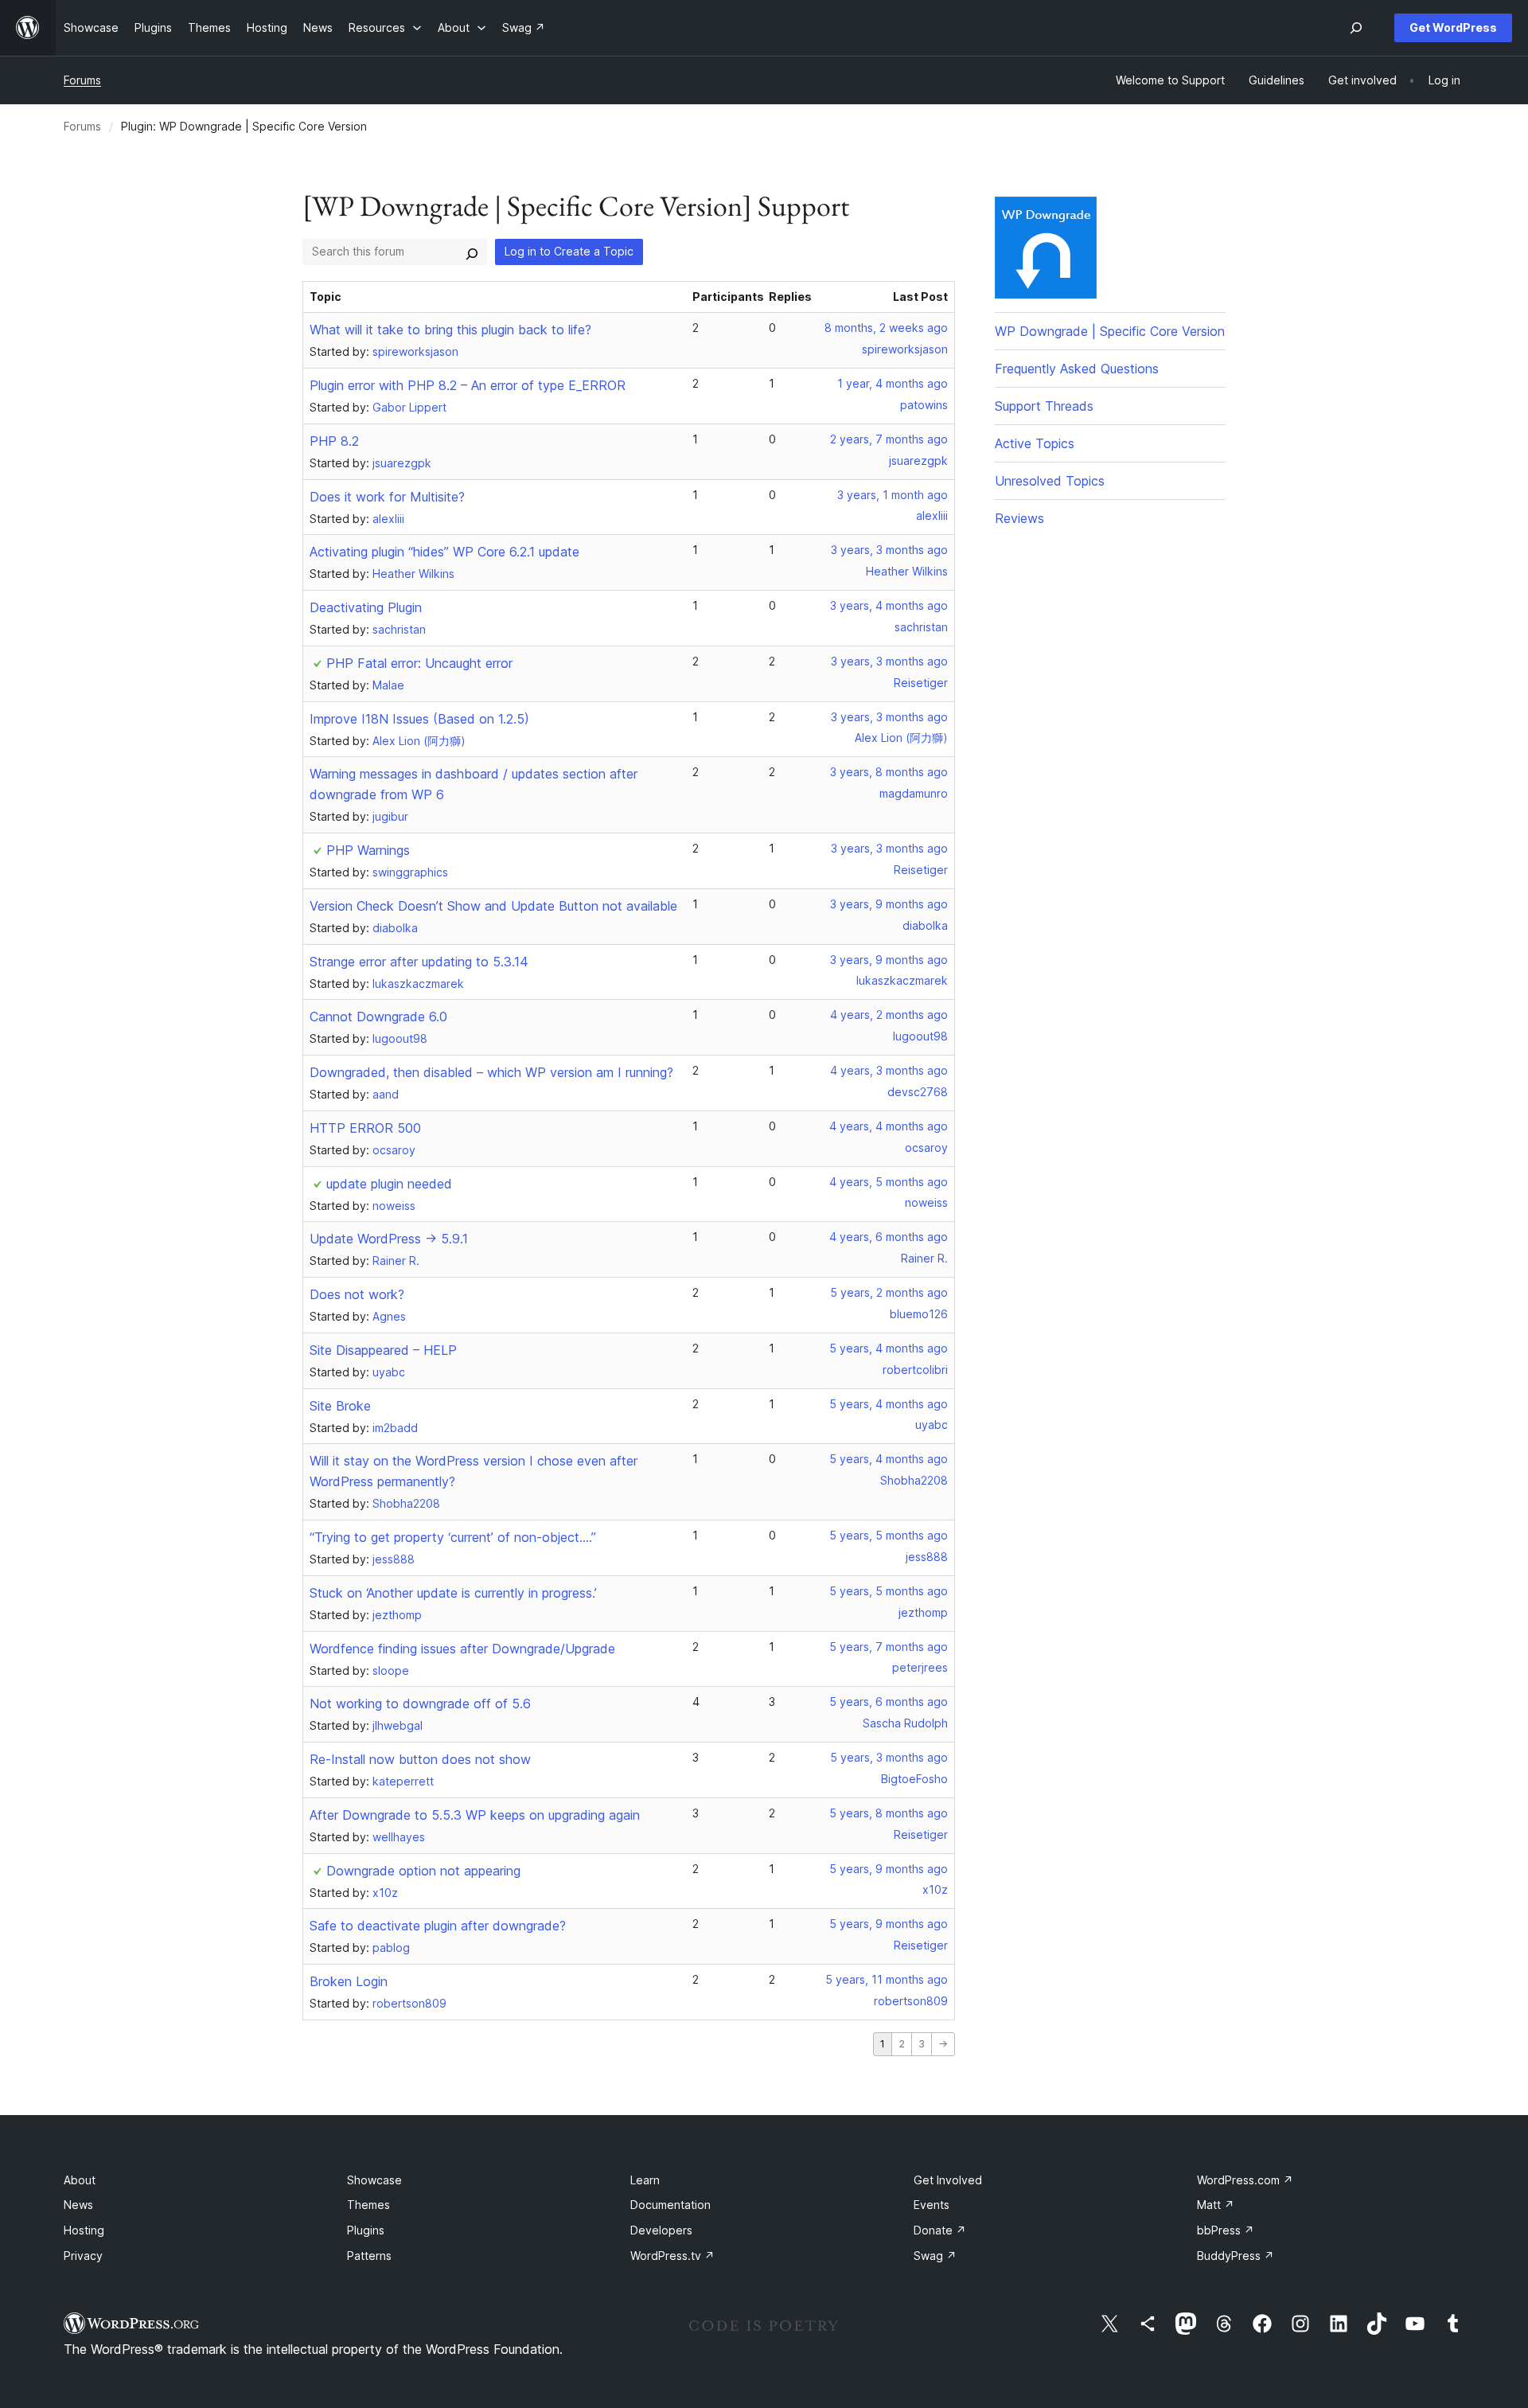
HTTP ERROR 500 (365, 1128)
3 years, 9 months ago (889, 904)
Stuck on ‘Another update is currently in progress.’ (453, 1593)
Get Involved (948, 2180)
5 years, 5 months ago (889, 1535)
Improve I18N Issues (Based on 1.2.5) (419, 719)
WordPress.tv (672, 2256)
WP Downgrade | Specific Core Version (1110, 331)
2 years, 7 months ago (889, 439)
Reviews (1019, 518)
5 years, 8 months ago (889, 1813)
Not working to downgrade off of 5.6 (420, 1704)
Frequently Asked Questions (1077, 369)
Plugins (366, 2230)
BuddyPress (1236, 2256)
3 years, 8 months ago (889, 772)
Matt (1216, 2205)
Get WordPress (1453, 27)
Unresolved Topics (1050, 481)
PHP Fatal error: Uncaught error (419, 663)
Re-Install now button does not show (420, 1759)
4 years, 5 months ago (889, 1182)
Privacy (83, 2256)
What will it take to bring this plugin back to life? (450, 330)
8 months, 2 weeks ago (886, 328)
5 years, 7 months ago (889, 1647)
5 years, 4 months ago (889, 1348)
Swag (935, 2256)
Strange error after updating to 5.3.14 (419, 962)
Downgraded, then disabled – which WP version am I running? (491, 1072)
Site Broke (340, 1406)
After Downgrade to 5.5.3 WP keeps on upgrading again (475, 1815)
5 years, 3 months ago (889, 1757)
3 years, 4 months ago (889, 605)
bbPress (1226, 2230)
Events (932, 2205)
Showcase (374, 2180)
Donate (940, 2230)
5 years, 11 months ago (887, 1979)
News (78, 2205)
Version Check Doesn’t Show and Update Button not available (493, 906)
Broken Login (349, 1981)
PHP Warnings (368, 850)
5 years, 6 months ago (889, 1702)
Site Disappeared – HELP (383, 1350)
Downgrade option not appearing (423, 1871)
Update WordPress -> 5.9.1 (389, 1239)
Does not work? (357, 1294)
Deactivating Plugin (366, 607)
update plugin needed (389, 1184)
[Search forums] (472, 252)
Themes (368, 2205)
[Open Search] (1356, 28)
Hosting (84, 2230)
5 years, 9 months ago (889, 1869)
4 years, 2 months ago (889, 1015)
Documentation (670, 2205)
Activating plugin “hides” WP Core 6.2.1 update (444, 552)
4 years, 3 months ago (889, 1070)
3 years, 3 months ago (889, 550)
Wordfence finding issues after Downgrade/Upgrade (462, 1649)
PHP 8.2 (334, 441)
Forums (82, 80)
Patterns (369, 2256)
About (80, 2180)
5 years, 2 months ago (889, 1292)
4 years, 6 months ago (889, 1237)
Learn (645, 2180)
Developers (661, 2230)
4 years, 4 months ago (889, 1126)
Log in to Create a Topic (569, 251)
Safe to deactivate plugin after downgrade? (438, 1926)
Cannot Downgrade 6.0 (378, 1017)
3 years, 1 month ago (893, 495)
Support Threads (1044, 406)
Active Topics (1035, 443)
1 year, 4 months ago (893, 383)
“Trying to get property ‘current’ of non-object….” (453, 1537)
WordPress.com (1245, 2180)
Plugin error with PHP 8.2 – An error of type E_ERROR (468, 385)
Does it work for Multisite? (387, 497)
